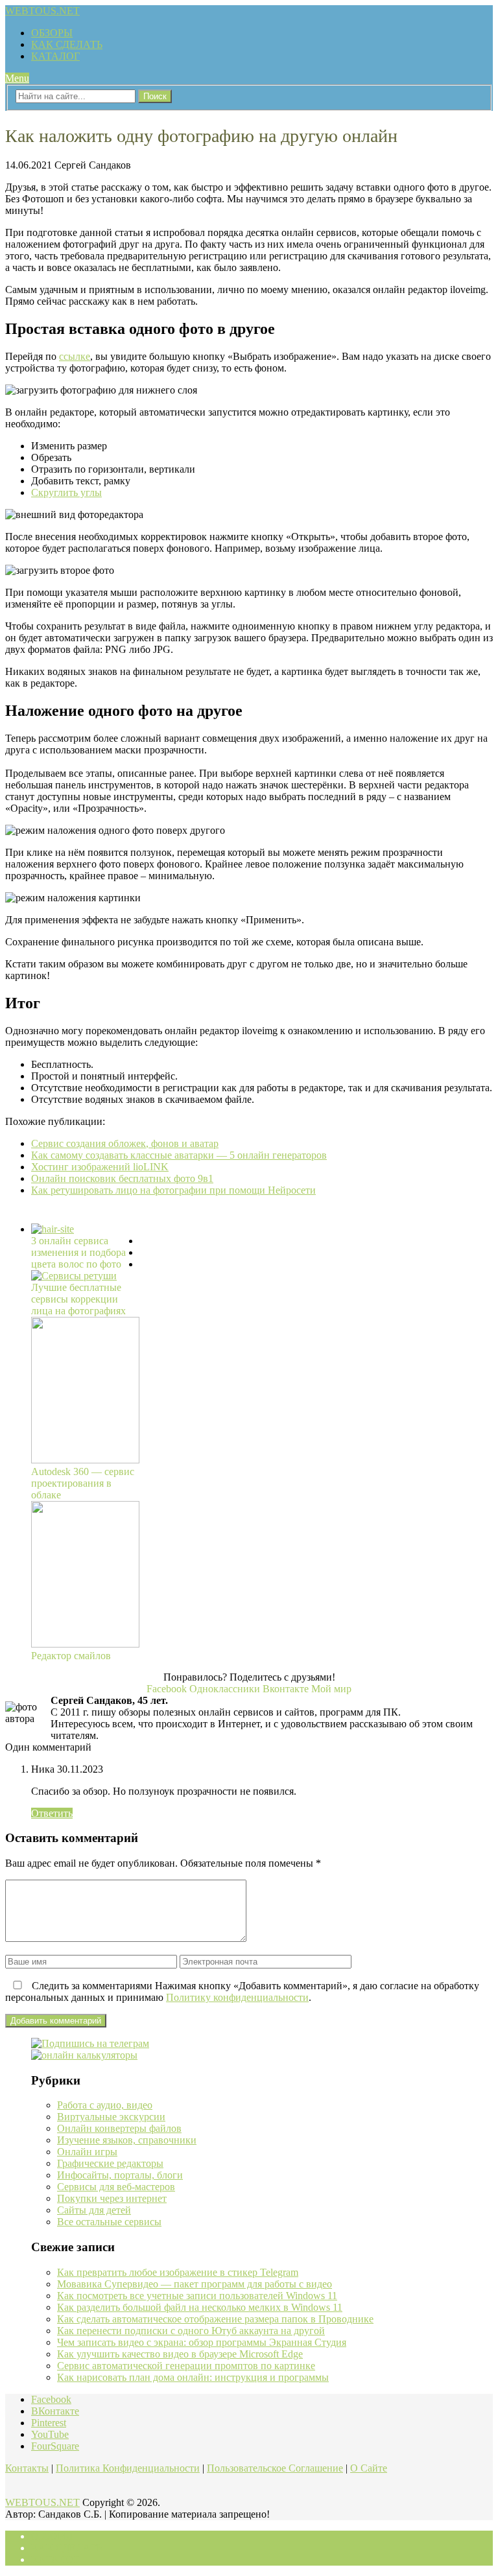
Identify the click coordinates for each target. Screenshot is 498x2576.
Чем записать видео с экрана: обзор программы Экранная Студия (202, 2342)
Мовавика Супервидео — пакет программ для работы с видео (195, 2284)
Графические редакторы (110, 2163)
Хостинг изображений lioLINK (100, 1167)
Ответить (52, 1813)
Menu (17, 78)
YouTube (50, 2434)
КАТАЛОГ (55, 56)
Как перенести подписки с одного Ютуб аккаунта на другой (191, 2331)
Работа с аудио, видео (105, 2105)
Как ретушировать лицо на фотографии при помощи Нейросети (173, 1190)
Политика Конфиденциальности (128, 2468)
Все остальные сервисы (109, 2222)
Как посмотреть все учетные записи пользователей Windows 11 (197, 2296)
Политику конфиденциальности (237, 1997)
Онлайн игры (87, 2152)
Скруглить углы (66, 492)
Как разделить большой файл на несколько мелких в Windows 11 (200, 2307)
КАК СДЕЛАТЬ (67, 44)
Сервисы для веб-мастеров (116, 2187)
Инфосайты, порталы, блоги (120, 2175)
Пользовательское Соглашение (275, 2468)
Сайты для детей (94, 2210)
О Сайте (369, 2468)
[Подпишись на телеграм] (90, 2043)
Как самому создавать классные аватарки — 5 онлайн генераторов (179, 1155)
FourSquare (55, 2446)
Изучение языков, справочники (127, 2140)
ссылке (75, 356)
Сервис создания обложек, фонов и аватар (125, 1143)
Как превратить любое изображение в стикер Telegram (178, 2272)
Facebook (51, 2399)
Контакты (27, 2468)
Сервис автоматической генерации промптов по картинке (186, 2366)
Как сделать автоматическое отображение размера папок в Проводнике (215, 2319)
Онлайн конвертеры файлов (119, 2128)
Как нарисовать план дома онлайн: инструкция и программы (193, 2377)
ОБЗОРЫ (52, 33)
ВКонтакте (55, 2411)
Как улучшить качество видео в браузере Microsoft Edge (180, 2354)
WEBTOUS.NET (42, 11)
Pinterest (49, 2423)
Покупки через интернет (112, 2198)
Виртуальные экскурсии (111, 2117)
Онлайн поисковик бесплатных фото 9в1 (122, 1178)
